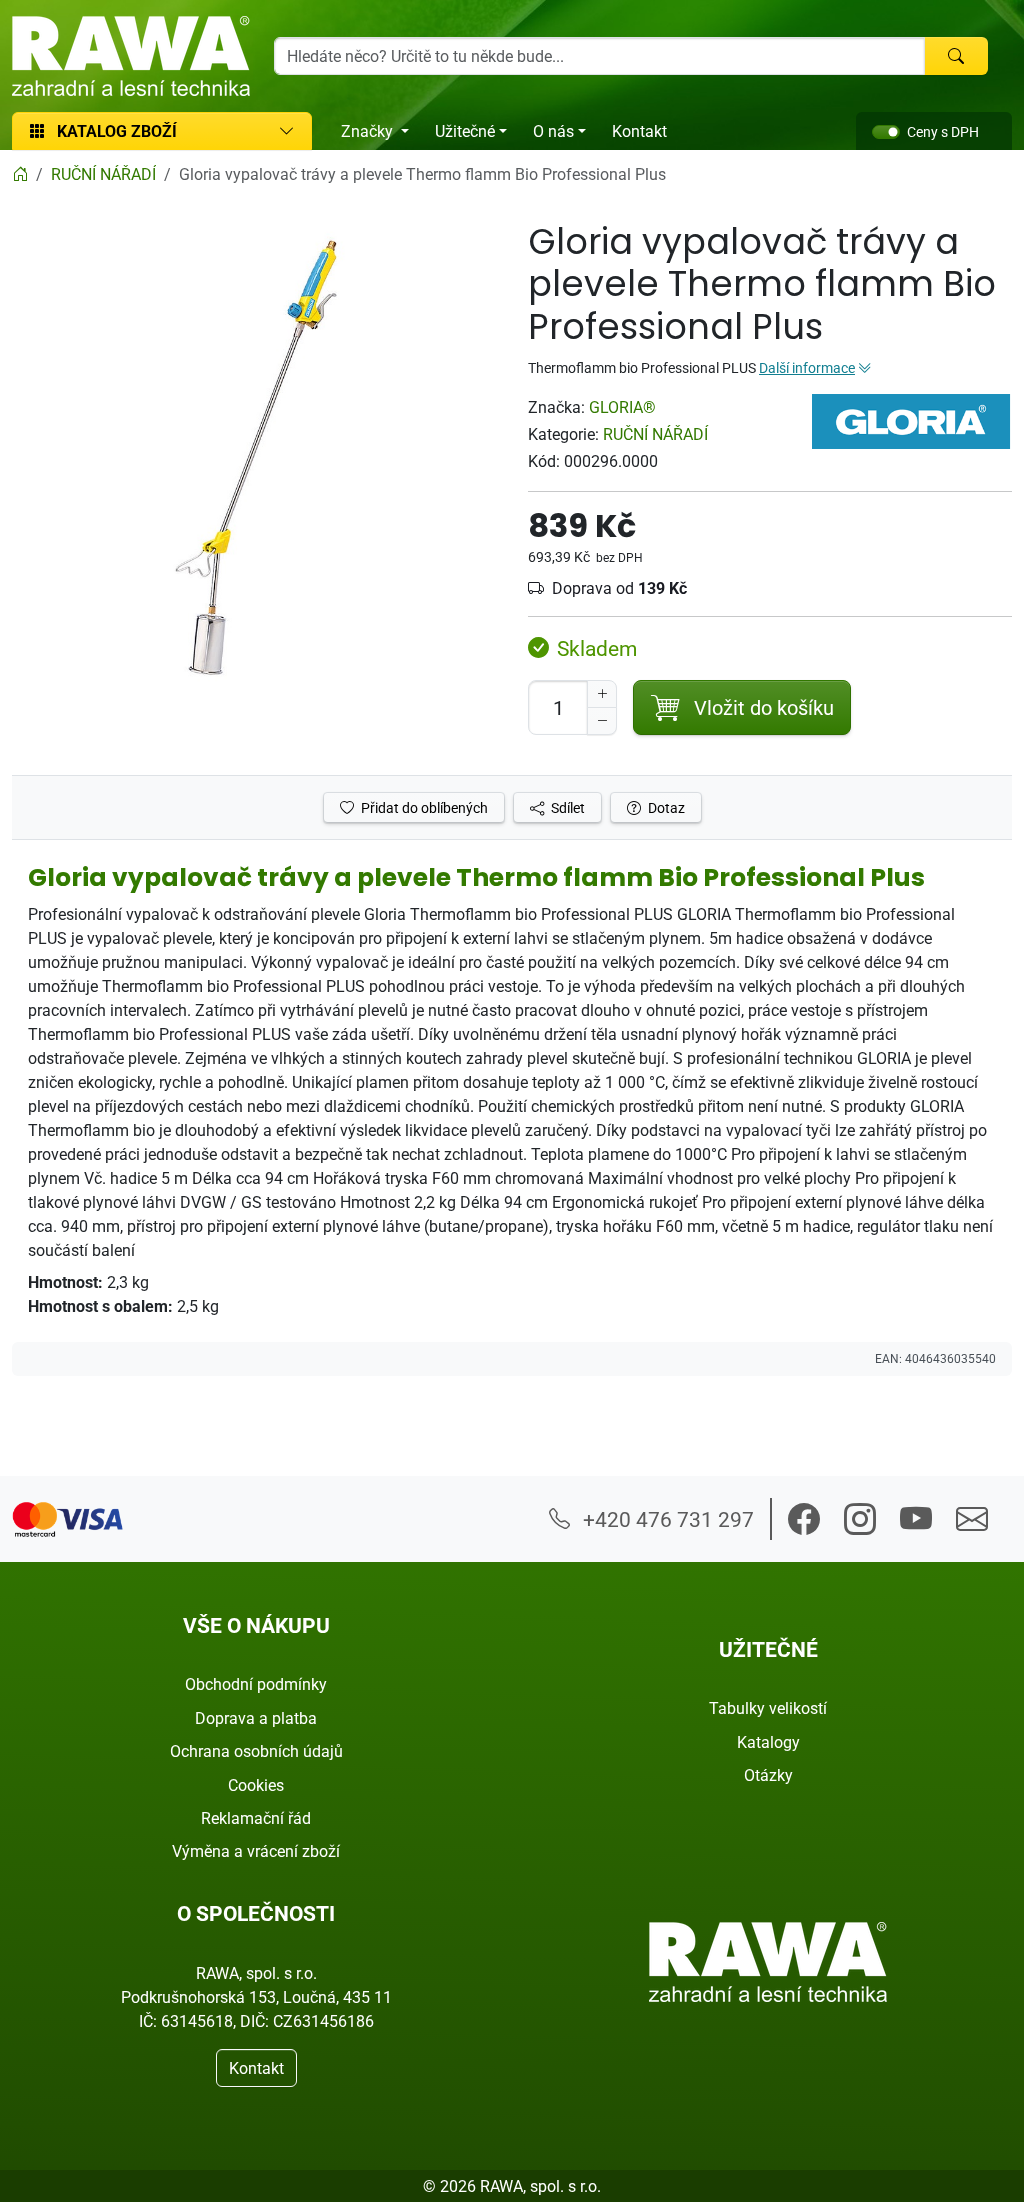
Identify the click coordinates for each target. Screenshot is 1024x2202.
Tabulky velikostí (768, 1708)
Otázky (768, 1775)
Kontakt (639, 131)
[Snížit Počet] (602, 721)
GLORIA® (622, 407)
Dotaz (665, 807)
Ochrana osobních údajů (256, 1751)
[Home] (20, 174)
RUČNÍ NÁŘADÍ (655, 434)
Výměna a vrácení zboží (256, 1851)
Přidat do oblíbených (423, 807)
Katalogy (768, 1742)
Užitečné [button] (465, 131)
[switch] (886, 132)
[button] (804, 1519)
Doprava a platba (256, 1718)
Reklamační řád (256, 1818)
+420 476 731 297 (666, 1519)
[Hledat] (956, 56)
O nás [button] (553, 131)
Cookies (256, 1785)
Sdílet (566, 807)
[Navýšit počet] (602, 694)
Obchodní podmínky (256, 1684)
